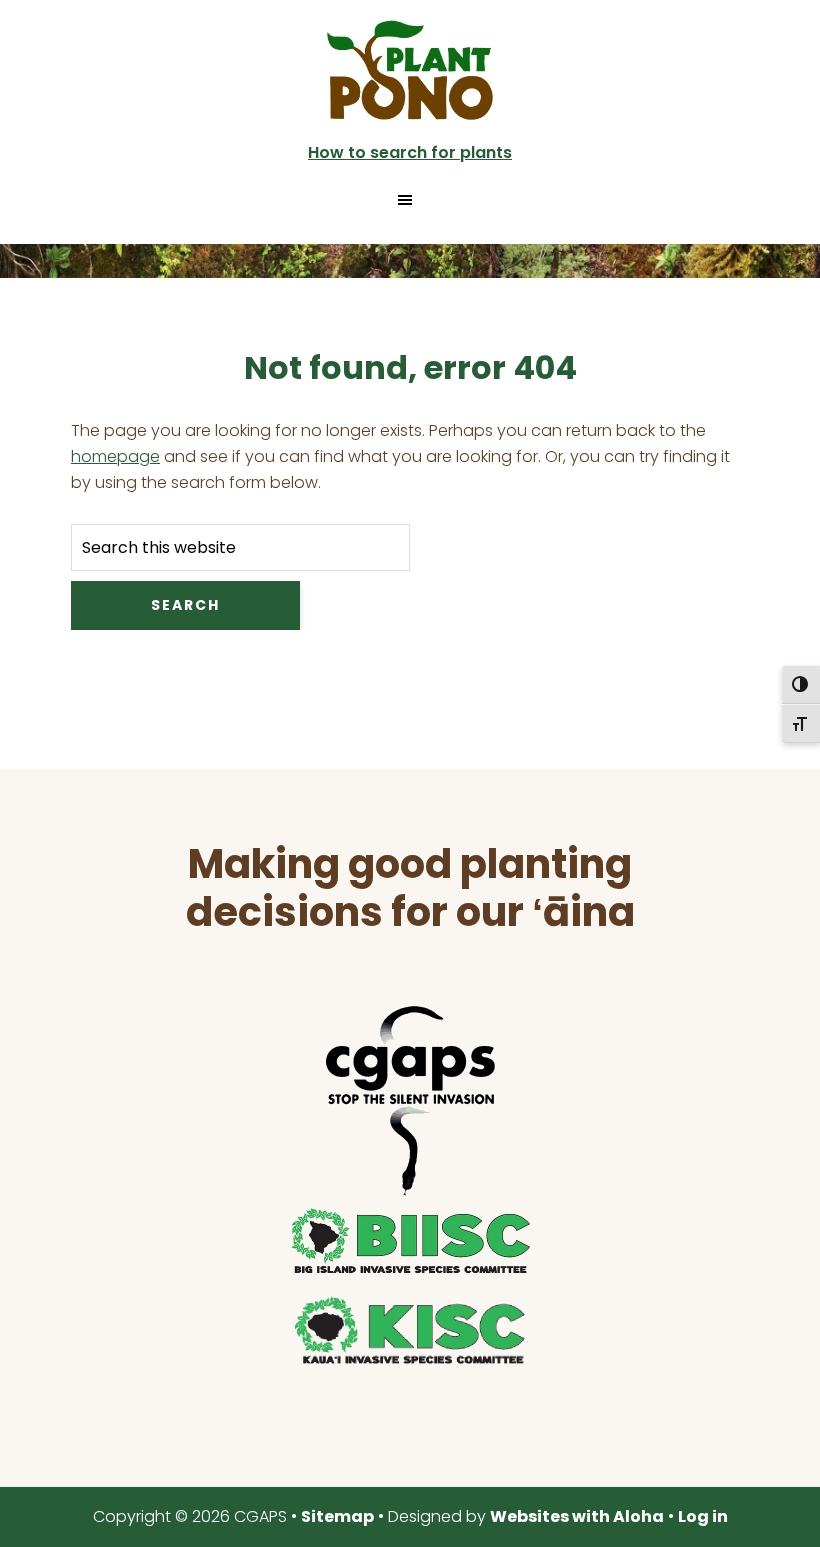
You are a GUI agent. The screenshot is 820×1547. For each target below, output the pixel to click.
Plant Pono (410, 70)
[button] (410, 200)
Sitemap (337, 1516)
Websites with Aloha (577, 1516)
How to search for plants (410, 152)
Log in (703, 1516)
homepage (115, 456)
